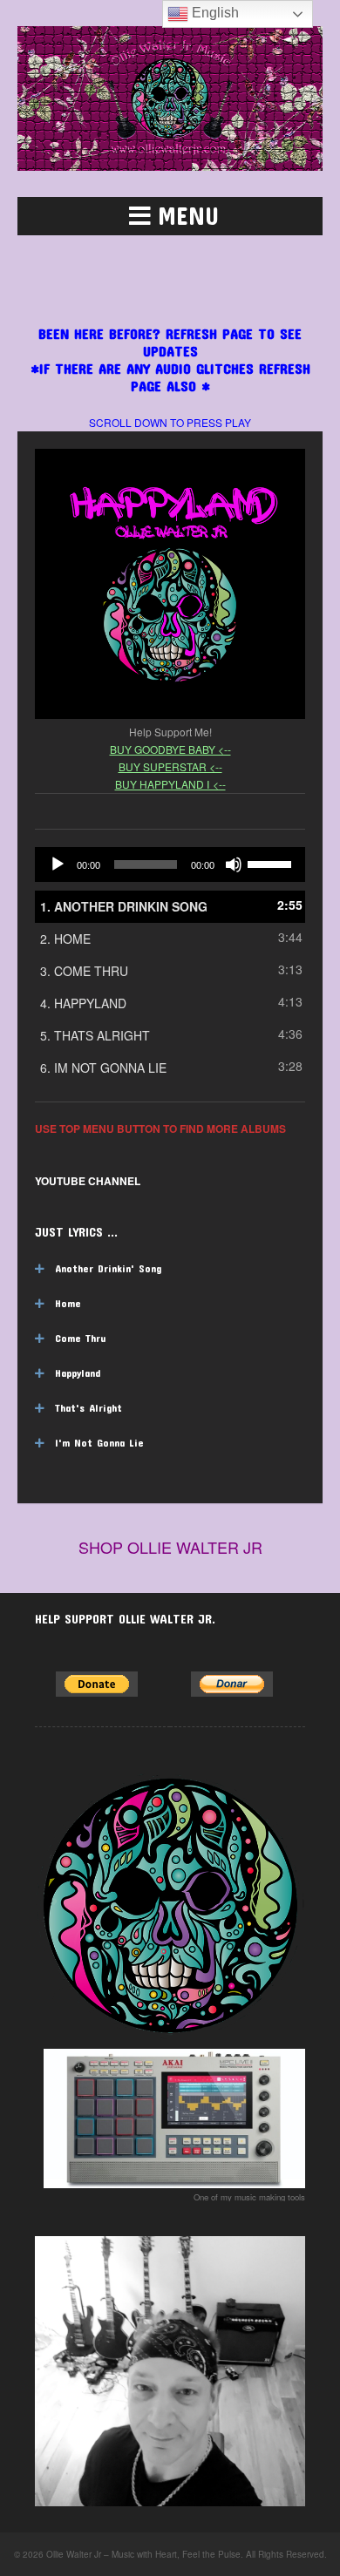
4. (83, 1003)
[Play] (58, 864)
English (214, 13)
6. (103, 1068)
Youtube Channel (88, 1181)
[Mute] (234, 864)
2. (65, 939)
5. (95, 1035)
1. (124, 906)
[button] (170, 216)
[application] (170, 864)
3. (84, 971)
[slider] (272, 863)
